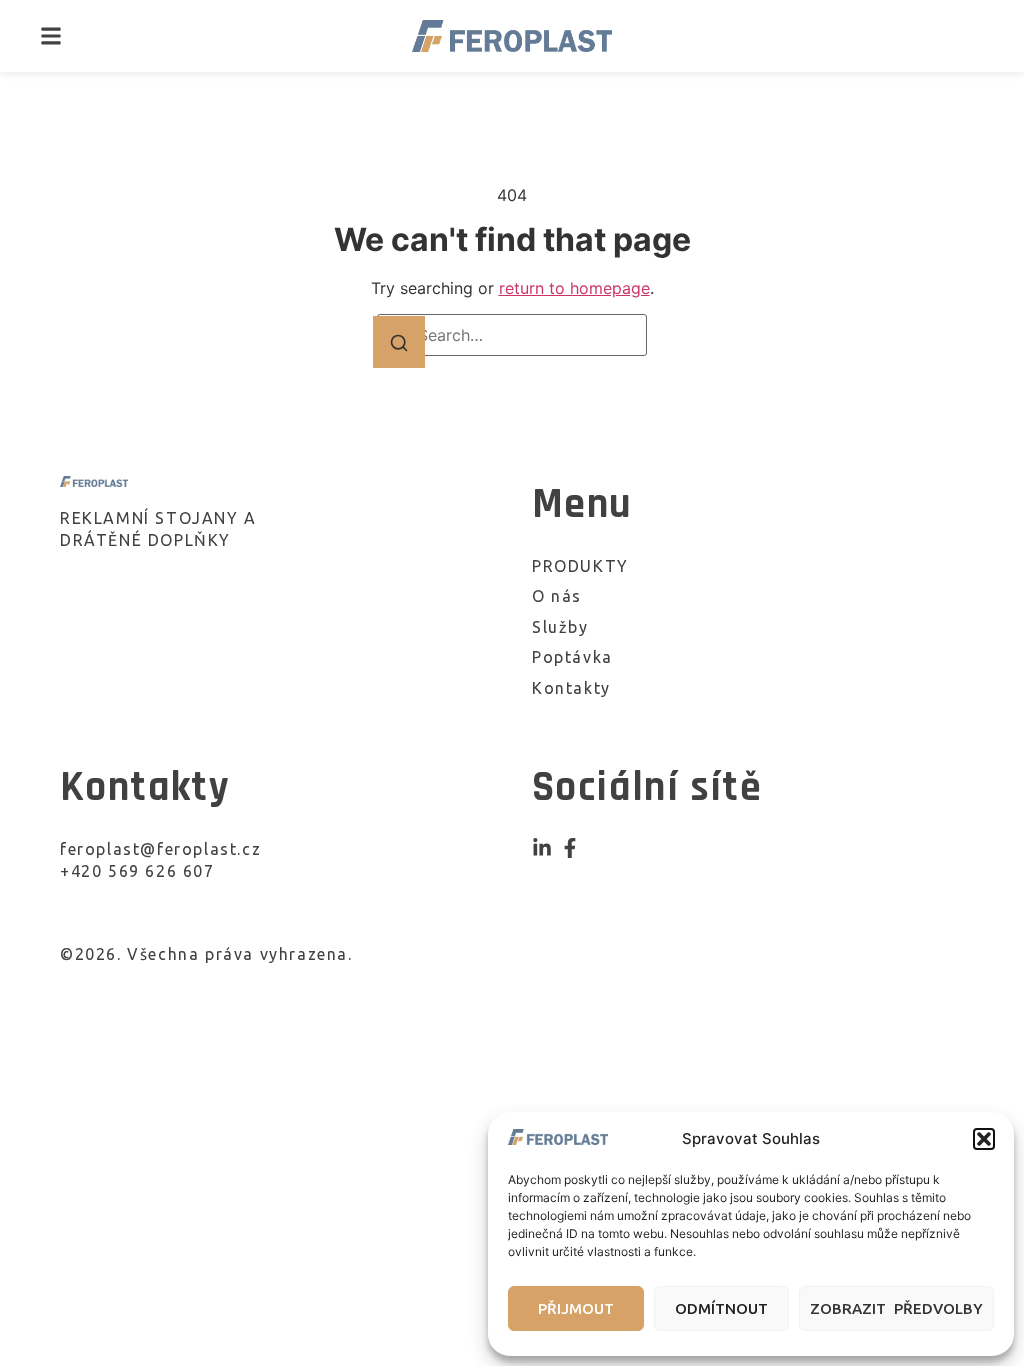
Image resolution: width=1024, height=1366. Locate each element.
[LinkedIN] (542, 848)
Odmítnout (721, 1308)
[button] (984, 1139)
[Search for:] (512, 335)
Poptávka (572, 657)
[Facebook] (570, 848)
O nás (557, 596)
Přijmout (576, 1308)
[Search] (399, 342)
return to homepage (574, 288)
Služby (560, 627)
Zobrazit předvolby (896, 1308)
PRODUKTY (580, 566)
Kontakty (571, 688)
